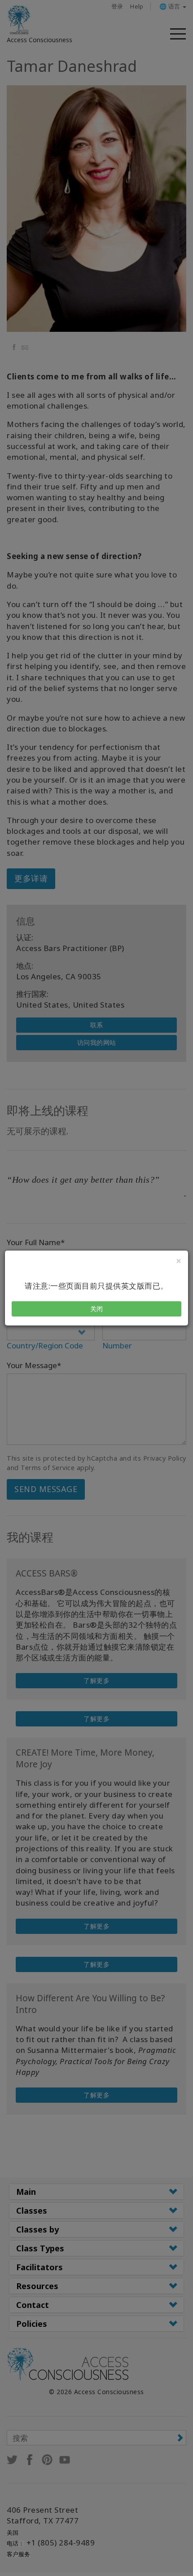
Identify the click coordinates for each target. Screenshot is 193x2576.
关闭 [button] (97, 1309)
